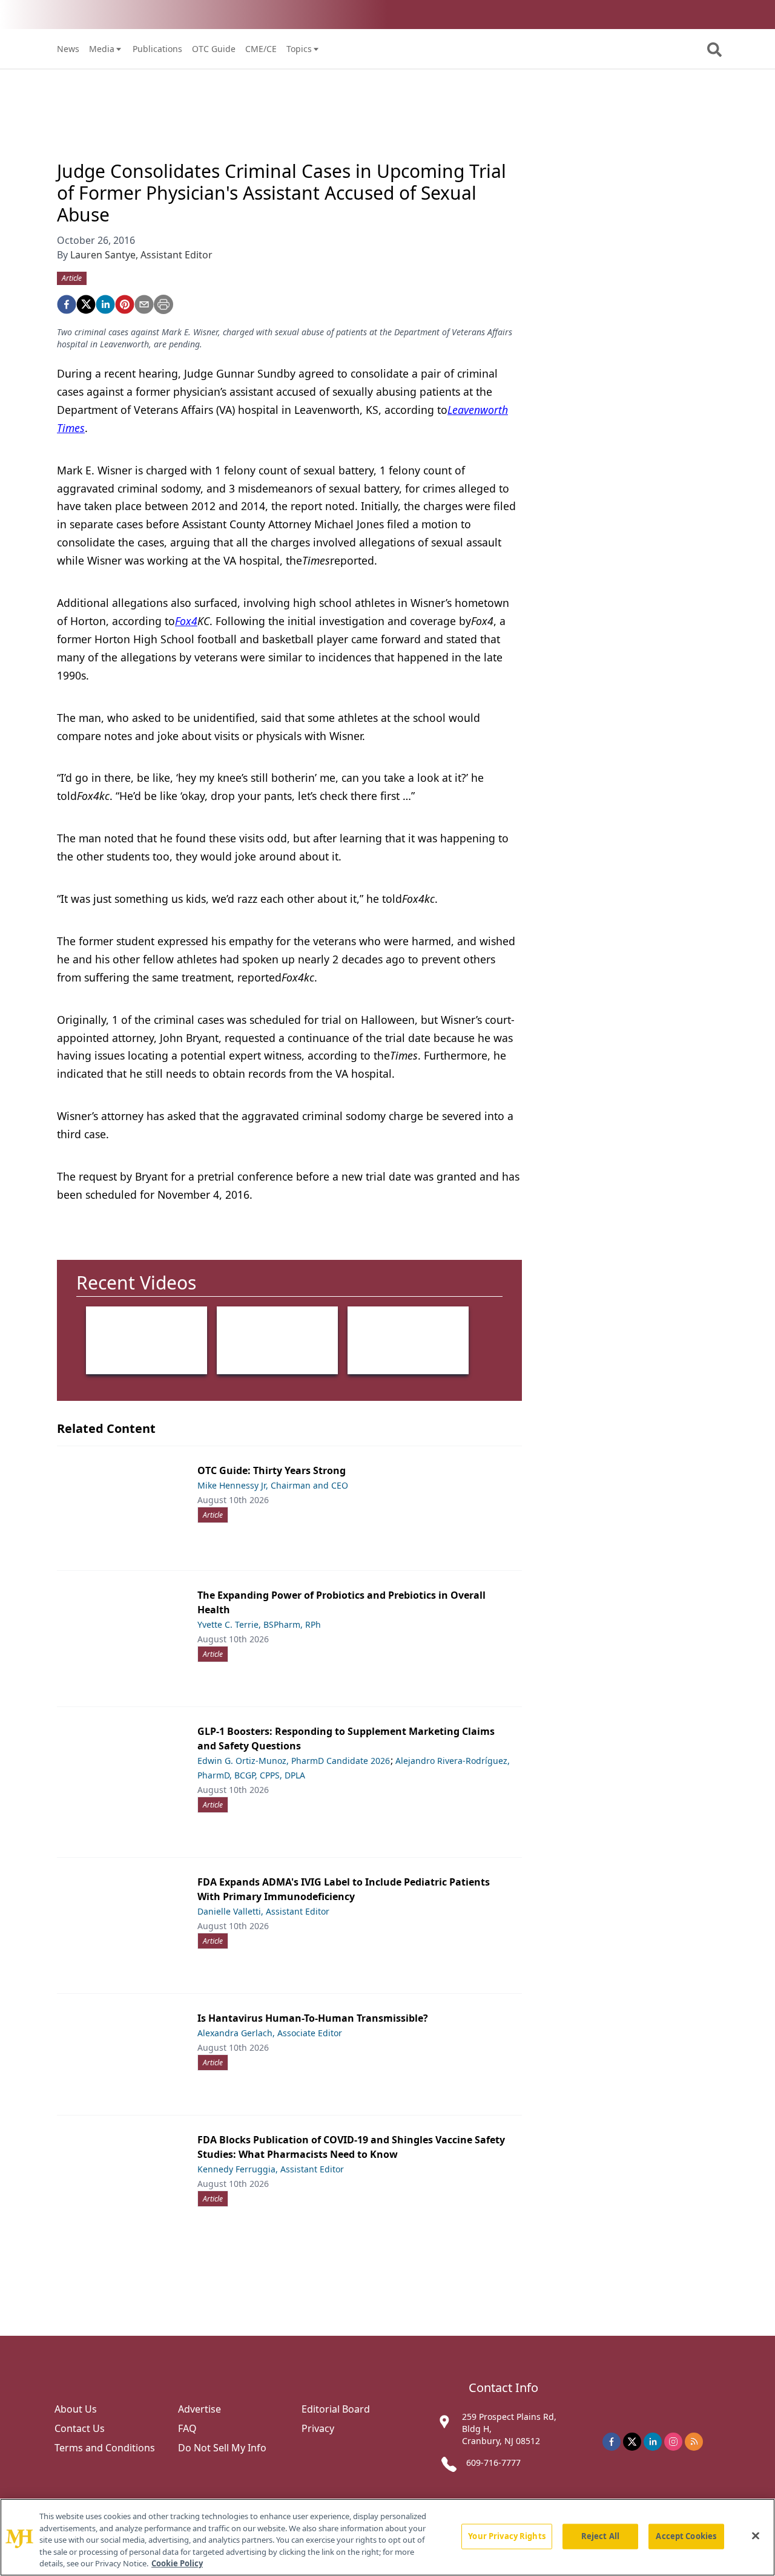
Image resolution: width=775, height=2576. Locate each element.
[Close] (756, 2536)
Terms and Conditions (105, 2448)
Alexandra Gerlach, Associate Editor (270, 2033)
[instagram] (673, 2442)
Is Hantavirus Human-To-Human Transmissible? (313, 2018)
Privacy (318, 2428)
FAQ (187, 2428)
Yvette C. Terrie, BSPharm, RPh (259, 1624)
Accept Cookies (686, 2536)
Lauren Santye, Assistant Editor (141, 255)
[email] (144, 304)
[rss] (694, 2442)
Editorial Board (336, 2409)
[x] (632, 2442)
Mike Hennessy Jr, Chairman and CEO (273, 1485)
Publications (157, 49)
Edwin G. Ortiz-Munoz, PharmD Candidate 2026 (294, 1761)
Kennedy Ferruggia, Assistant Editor (271, 2169)
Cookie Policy (177, 2563)
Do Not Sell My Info (222, 2448)
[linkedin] (105, 304)
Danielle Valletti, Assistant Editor (263, 1911)
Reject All (600, 2536)
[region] (387, 2537)
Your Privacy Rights (506, 2536)
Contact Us (80, 2428)
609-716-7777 (493, 2463)
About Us (76, 2409)
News (68, 49)
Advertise (200, 2409)
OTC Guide (214, 49)
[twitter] (86, 304)
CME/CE (261, 49)
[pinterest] (125, 304)
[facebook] (67, 304)
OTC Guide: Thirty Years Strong (272, 1470)
